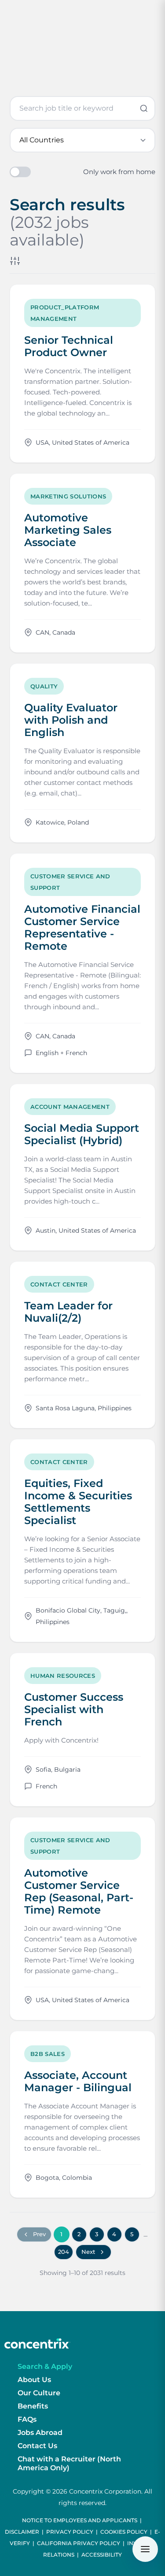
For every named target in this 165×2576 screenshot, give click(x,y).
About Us (34, 2380)
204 (64, 2252)
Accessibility (102, 2555)
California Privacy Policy (79, 2543)
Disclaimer (22, 2532)
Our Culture (39, 2393)
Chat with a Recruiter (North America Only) (69, 2463)
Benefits (33, 2406)
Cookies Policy (124, 2532)
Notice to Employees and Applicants (80, 2520)
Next (88, 2252)
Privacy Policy (70, 2532)
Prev (39, 2234)
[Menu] (145, 2549)
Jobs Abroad (40, 2433)
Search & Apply (45, 2366)
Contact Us (37, 2446)
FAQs (27, 2419)
